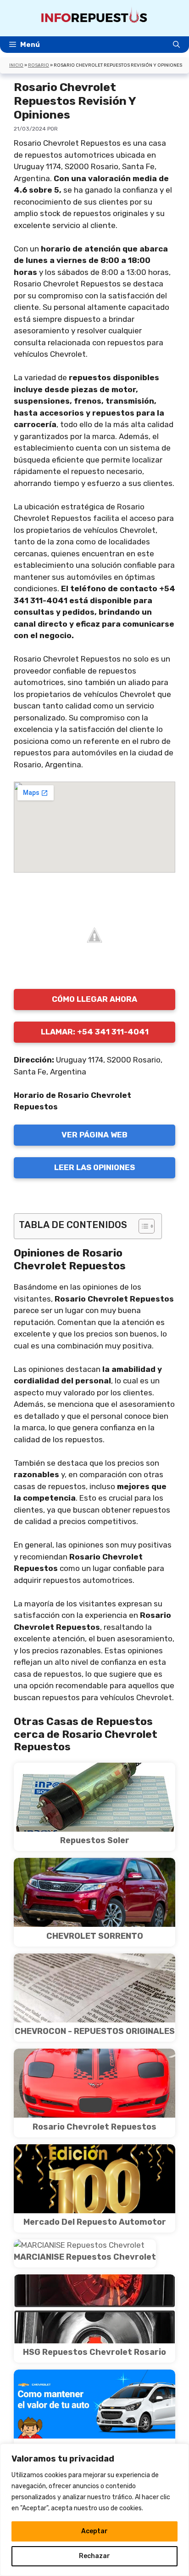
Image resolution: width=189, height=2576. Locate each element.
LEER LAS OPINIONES (94, 1167)
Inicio (16, 65)
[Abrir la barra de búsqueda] (176, 45)
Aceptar (94, 2531)
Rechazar (94, 2556)
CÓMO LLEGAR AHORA (94, 999)
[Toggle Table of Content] (142, 1226)
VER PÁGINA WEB (94, 1135)
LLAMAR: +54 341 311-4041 (95, 1032)
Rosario (39, 65)
